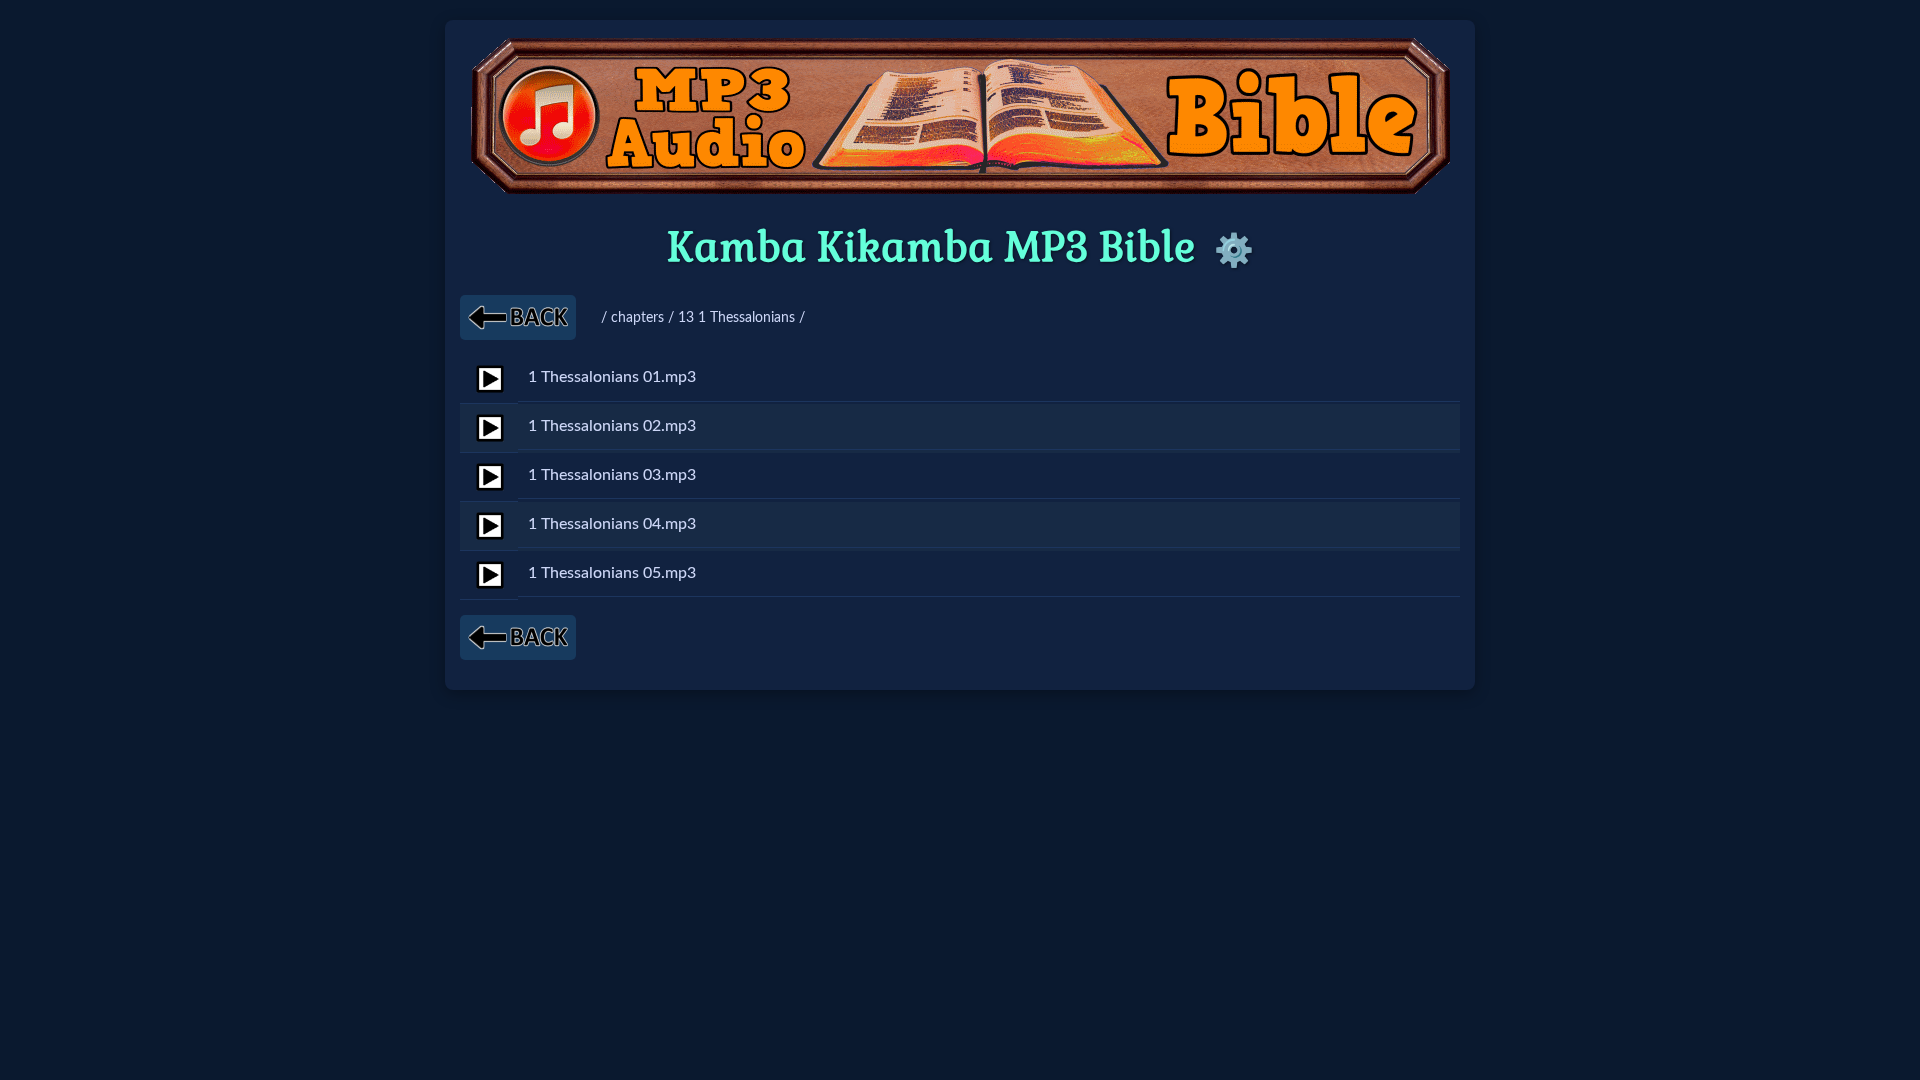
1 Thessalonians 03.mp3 (612, 475)
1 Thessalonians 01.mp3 (612, 377)
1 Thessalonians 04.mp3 (612, 524)
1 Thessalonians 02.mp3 (612, 426)
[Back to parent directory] (518, 317)
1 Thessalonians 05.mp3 (612, 573)
